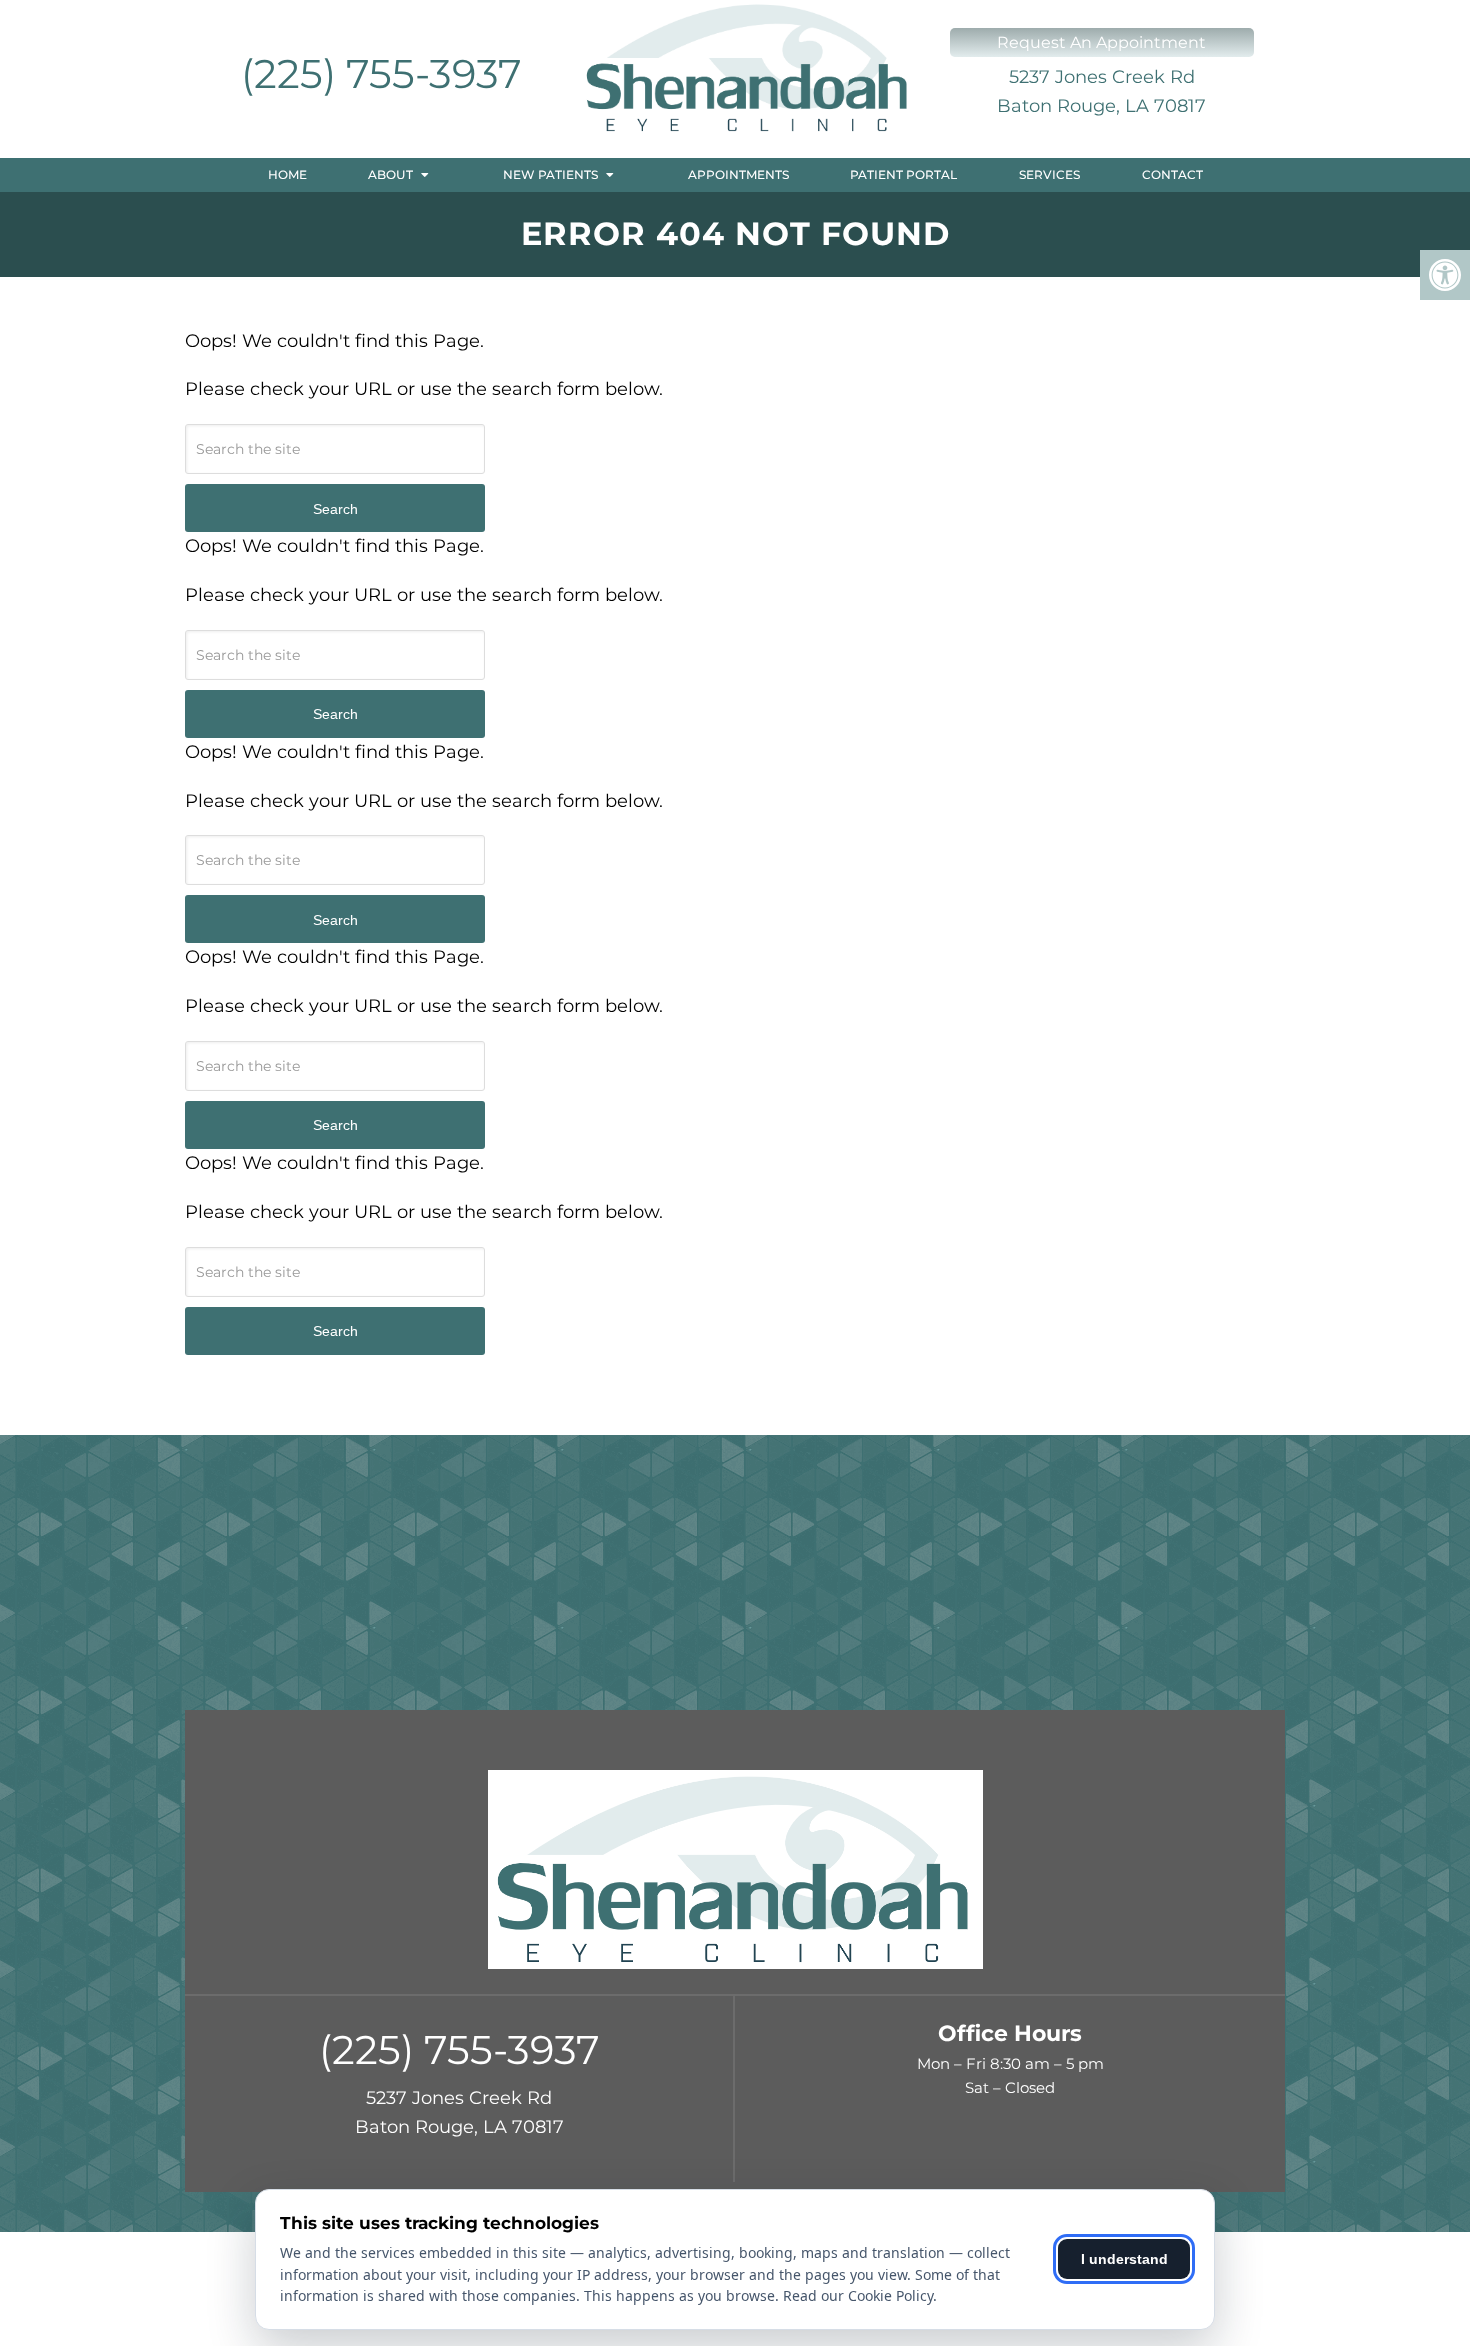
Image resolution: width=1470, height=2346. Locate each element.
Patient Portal (903, 174)
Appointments (738, 174)
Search (335, 509)
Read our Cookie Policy (858, 2295)
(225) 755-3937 (381, 73)
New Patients (550, 174)
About (390, 174)
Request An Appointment (1101, 42)
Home (287, 174)
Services (1049, 174)
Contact (1172, 174)
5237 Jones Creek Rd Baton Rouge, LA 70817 (1101, 91)
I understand (1124, 2259)
